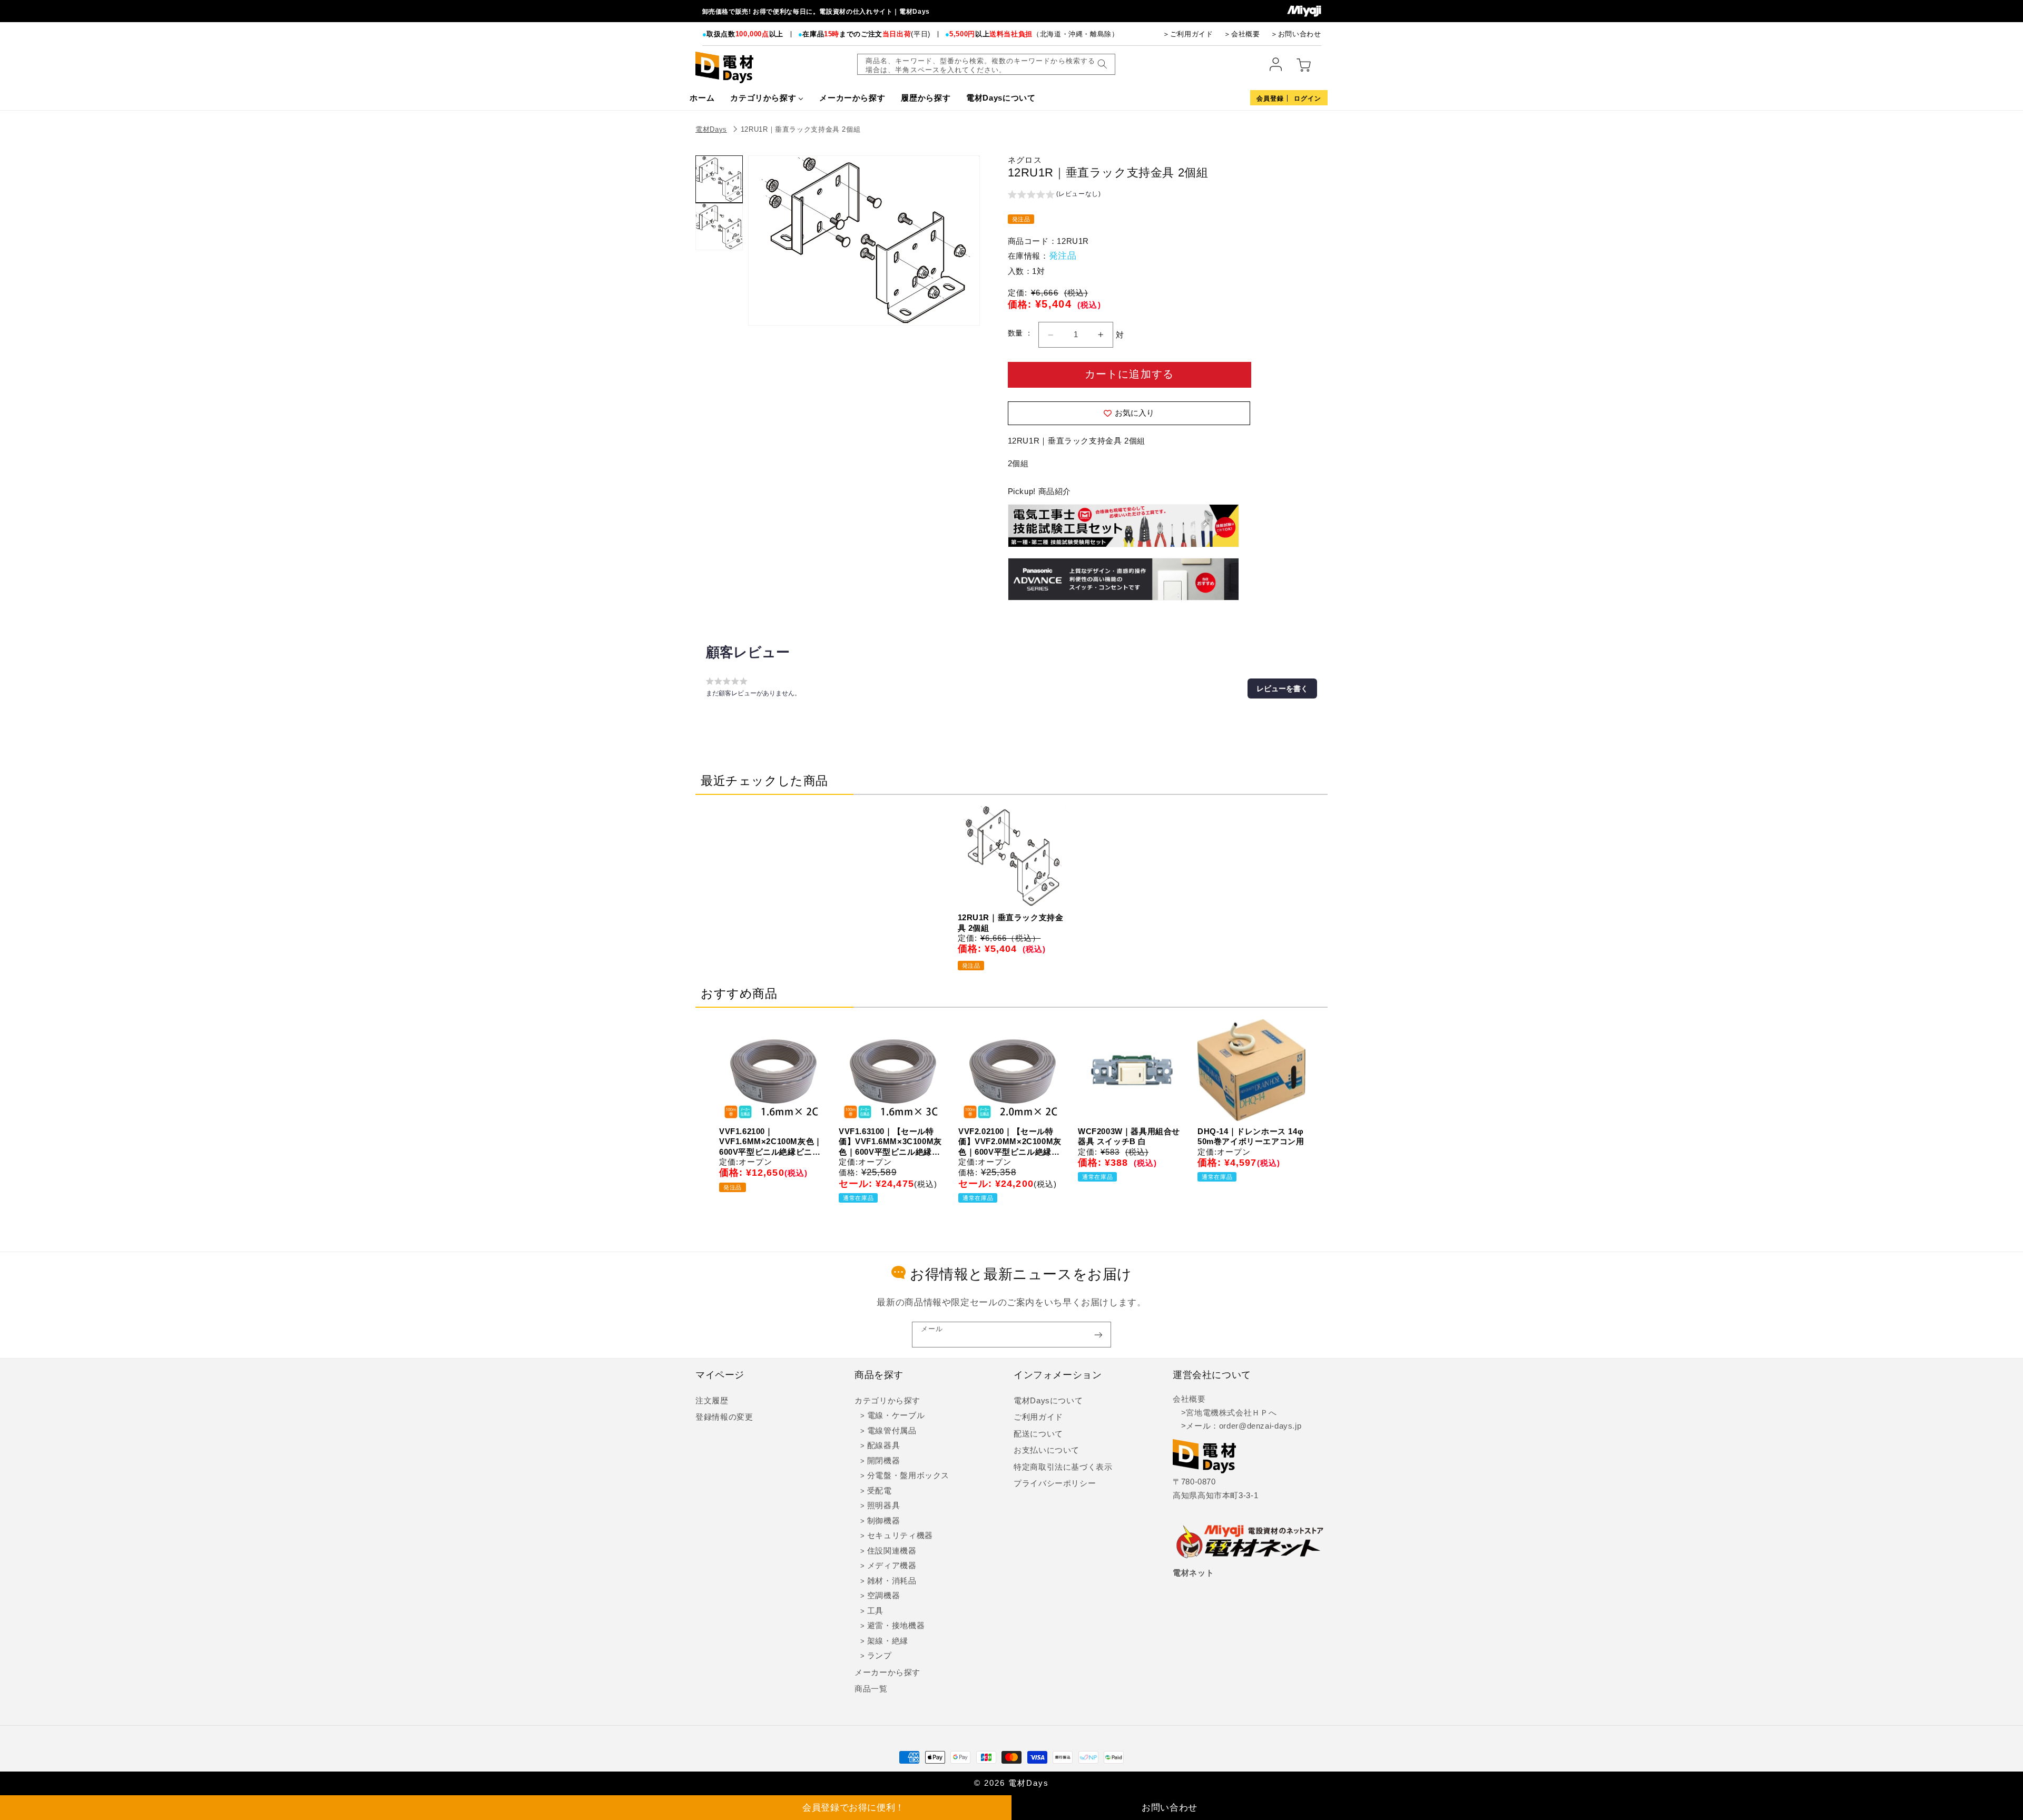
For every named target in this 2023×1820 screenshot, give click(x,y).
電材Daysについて (1048, 1401)
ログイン (1308, 99)
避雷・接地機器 (896, 1626)
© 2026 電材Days (1011, 1783)
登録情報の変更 (724, 1417)
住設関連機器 (892, 1551)
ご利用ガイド (1038, 1417)
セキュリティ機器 (900, 1536)
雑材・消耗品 (892, 1581)
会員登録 (1270, 99)
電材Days (711, 129)
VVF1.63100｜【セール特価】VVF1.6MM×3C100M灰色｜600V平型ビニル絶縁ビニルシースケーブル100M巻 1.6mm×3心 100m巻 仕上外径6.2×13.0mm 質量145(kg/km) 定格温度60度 (890, 1142)
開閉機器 (884, 1461)
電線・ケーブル (896, 1415)
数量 (1017, 333)
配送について (1038, 1434)
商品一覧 (871, 1689)
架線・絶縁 (888, 1641)
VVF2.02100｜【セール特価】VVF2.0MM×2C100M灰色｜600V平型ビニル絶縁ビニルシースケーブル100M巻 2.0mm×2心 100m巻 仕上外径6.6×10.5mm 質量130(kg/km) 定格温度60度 (1010, 1142)
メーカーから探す (887, 1673)
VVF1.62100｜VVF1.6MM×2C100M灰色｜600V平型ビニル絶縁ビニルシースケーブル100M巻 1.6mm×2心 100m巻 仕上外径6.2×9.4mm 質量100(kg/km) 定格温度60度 (771, 1142)
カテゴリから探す (887, 1401)
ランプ (880, 1656)
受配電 (880, 1491)
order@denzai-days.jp (1260, 1426)
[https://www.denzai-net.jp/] (1250, 1542)
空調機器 (884, 1596)
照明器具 (884, 1506)
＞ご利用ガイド (1188, 34)
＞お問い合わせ (1296, 34)
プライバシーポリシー (1055, 1483)
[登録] (1098, 1335)
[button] (1054, 195)
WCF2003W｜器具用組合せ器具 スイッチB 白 (1129, 1137)
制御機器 (884, 1521)
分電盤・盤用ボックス (908, 1475)
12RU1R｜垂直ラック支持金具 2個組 (801, 129)
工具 (875, 1611)
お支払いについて (1047, 1450)
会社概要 (1189, 1399)
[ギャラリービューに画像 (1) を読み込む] (719, 179)
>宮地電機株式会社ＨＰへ (1225, 1413)
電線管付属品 (892, 1431)
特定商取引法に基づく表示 (1063, 1467)
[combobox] (986, 64)
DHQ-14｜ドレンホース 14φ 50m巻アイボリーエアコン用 (1251, 1137)
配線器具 (884, 1445)
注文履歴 (712, 1401)
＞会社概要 (1242, 34)
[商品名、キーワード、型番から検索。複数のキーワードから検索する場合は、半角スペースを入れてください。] (1102, 64)
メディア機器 (892, 1566)
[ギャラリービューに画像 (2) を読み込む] (719, 227)
